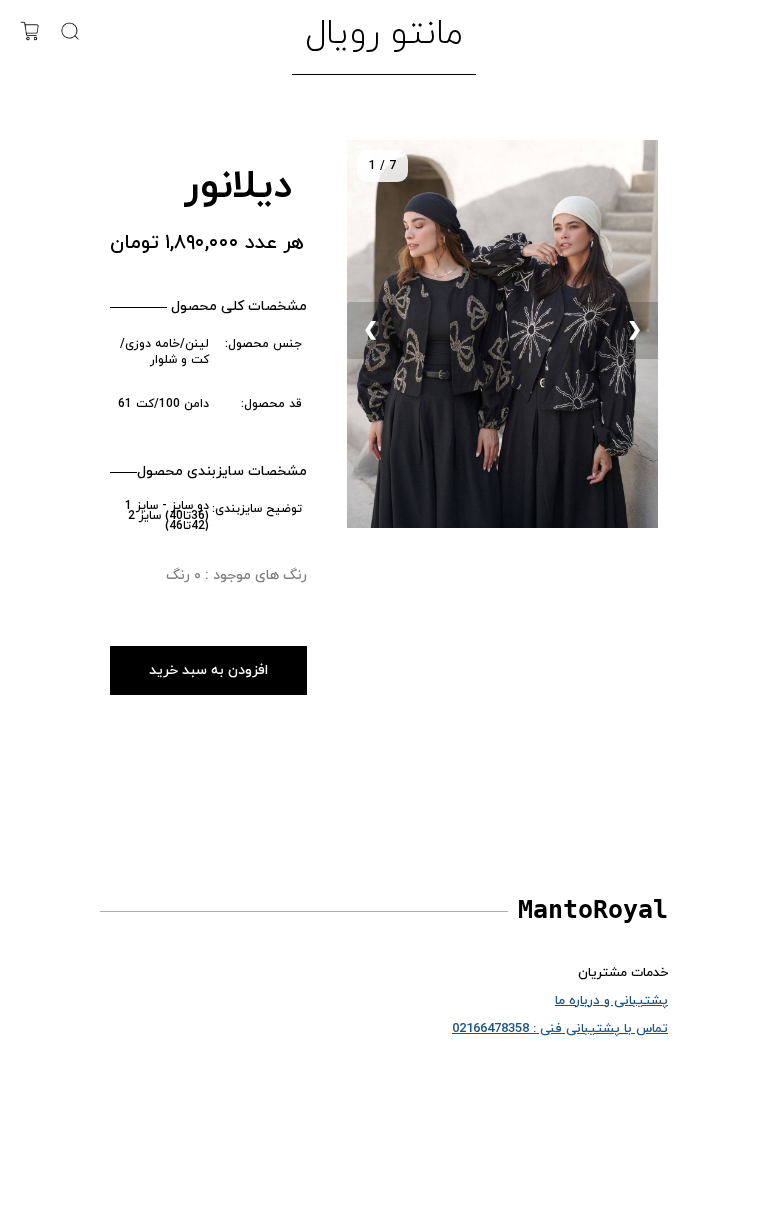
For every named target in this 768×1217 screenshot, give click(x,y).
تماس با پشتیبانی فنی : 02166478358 (560, 1029)
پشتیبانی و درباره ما (611, 1001)
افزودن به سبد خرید (208, 670)
